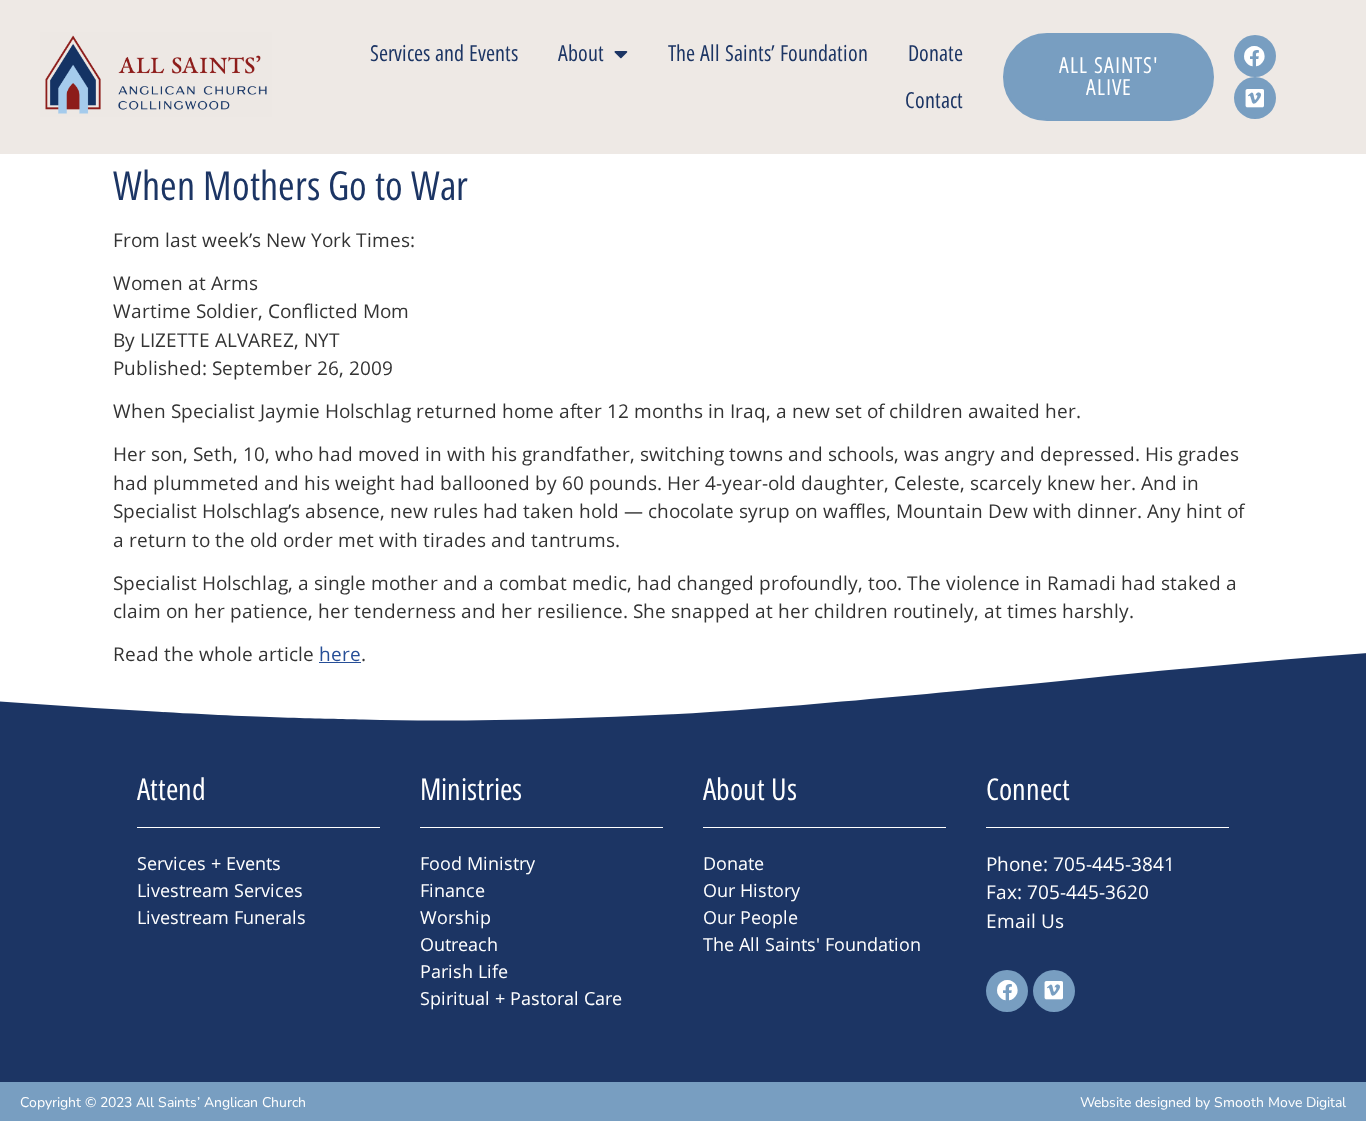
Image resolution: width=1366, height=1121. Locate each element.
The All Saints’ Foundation (768, 53)
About (581, 53)
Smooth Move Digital (1280, 1102)
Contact (934, 100)
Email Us (1025, 921)
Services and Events (444, 53)
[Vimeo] (1255, 98)
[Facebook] (1255, 56)
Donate (935, 53)
